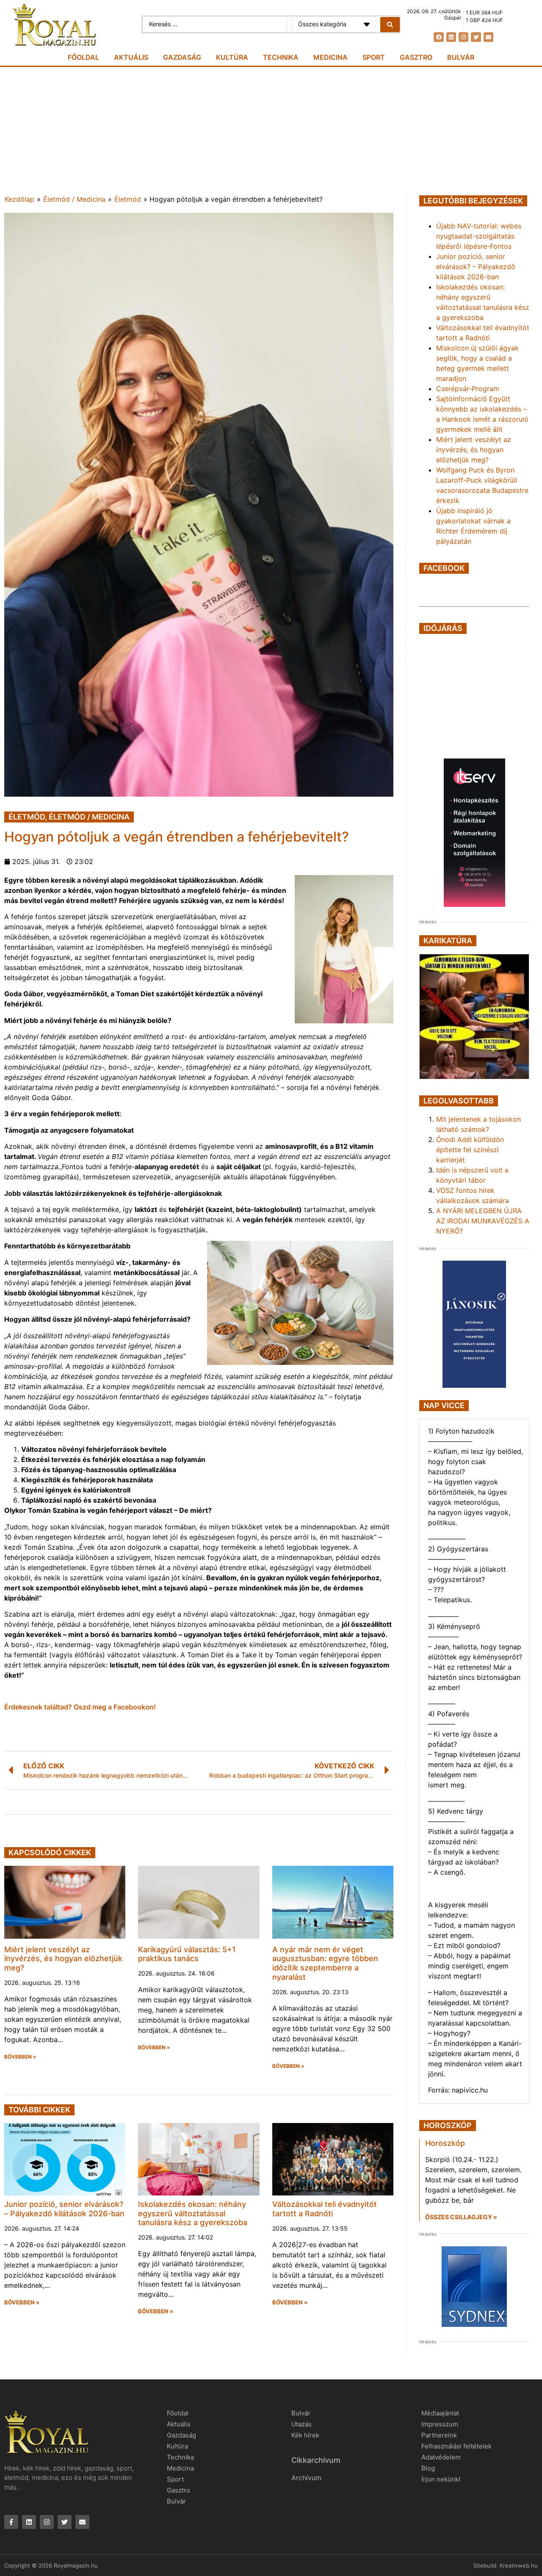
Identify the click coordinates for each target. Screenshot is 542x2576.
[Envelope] (488, 37)
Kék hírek (305, 2435)
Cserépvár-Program (468, 389)
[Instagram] (463, 37)
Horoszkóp (445, 2143)
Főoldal (83, 57)
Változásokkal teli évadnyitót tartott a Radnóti (325, 2209)
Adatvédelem (441, 2457)
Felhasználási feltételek (456, 2446)
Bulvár (461, 57)
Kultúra (232, 57)
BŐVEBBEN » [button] (20, 2057)
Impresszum (440, 2424)
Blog (428, 2468)
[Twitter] (476, 37)
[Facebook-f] (11, 2522)
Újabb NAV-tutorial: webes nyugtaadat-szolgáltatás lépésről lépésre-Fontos (479, 236)
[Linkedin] (451, 37)
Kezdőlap (19, 199)
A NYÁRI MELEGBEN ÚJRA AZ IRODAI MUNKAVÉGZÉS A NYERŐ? (483, 1221)
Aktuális (131, 57)
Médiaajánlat (440, 2413)
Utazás (301, 2424)
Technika (281, 57)
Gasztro (416, 57)
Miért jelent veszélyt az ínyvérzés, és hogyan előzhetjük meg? (63, 1959)
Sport (374, 57)
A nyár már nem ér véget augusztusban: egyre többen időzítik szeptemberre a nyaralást (325, 1963)
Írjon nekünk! (441, 2479)
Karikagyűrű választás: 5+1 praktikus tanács (187, 1954)
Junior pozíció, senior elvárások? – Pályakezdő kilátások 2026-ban (64, 2209)
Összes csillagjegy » (461, 2217)
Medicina (330, 57)
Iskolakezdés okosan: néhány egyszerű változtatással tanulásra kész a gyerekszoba (193, 2213)
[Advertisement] (271, 131)
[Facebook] (438, 37)
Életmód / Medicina (74, 199)
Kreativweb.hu (519, 2565)
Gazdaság (182, 57)
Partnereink (439, 2435)
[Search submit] (390, 25)
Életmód (128, 199)
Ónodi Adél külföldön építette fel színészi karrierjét (470, 1150)
